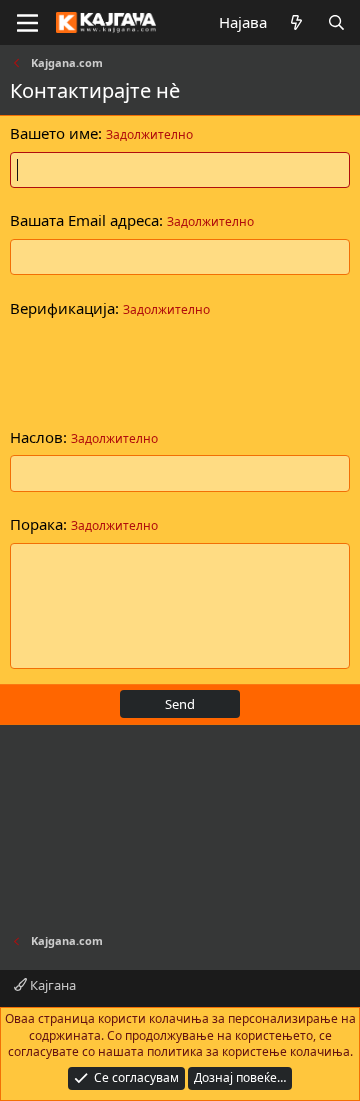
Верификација (62, 308)
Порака (36, 524)
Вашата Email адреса (84, 220)
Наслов (36, 437)
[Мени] (27, 23)
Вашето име (54, 133)
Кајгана (51, 985)
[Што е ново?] (296, 22)
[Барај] (336, 22)
